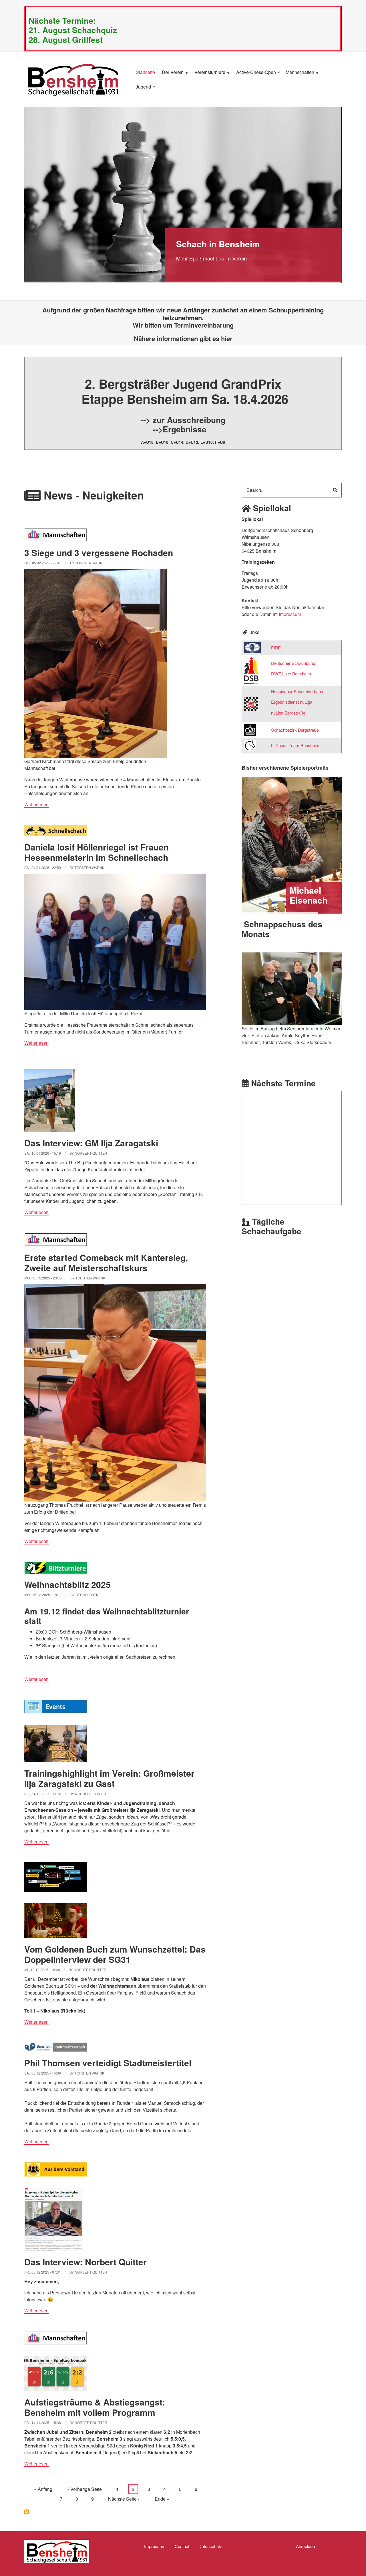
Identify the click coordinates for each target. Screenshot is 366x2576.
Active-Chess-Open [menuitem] (255, 75)
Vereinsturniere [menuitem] (208, 75)
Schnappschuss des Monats (282, 929)
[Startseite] (73, 79)
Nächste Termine (283, 1083)
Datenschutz (210, 2546)
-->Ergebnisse (180, 429)
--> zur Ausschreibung (183, 420)
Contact (182, 2546)
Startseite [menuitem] (145, 72)
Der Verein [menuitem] (171, 75)
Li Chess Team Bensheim (295, 745)
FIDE (276, 648)
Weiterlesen (36, 804)
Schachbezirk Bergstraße (295, 730)
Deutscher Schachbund (293, 663)
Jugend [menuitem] (142, 89)
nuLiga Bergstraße (288, 713)
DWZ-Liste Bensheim (291, 674)
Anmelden (305, 2546)
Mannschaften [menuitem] (299, 75)
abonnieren (27, 2512)
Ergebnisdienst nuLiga (292, 702)
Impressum (290, 614)
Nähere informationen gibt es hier (183, 338)
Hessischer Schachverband (297, 691)
